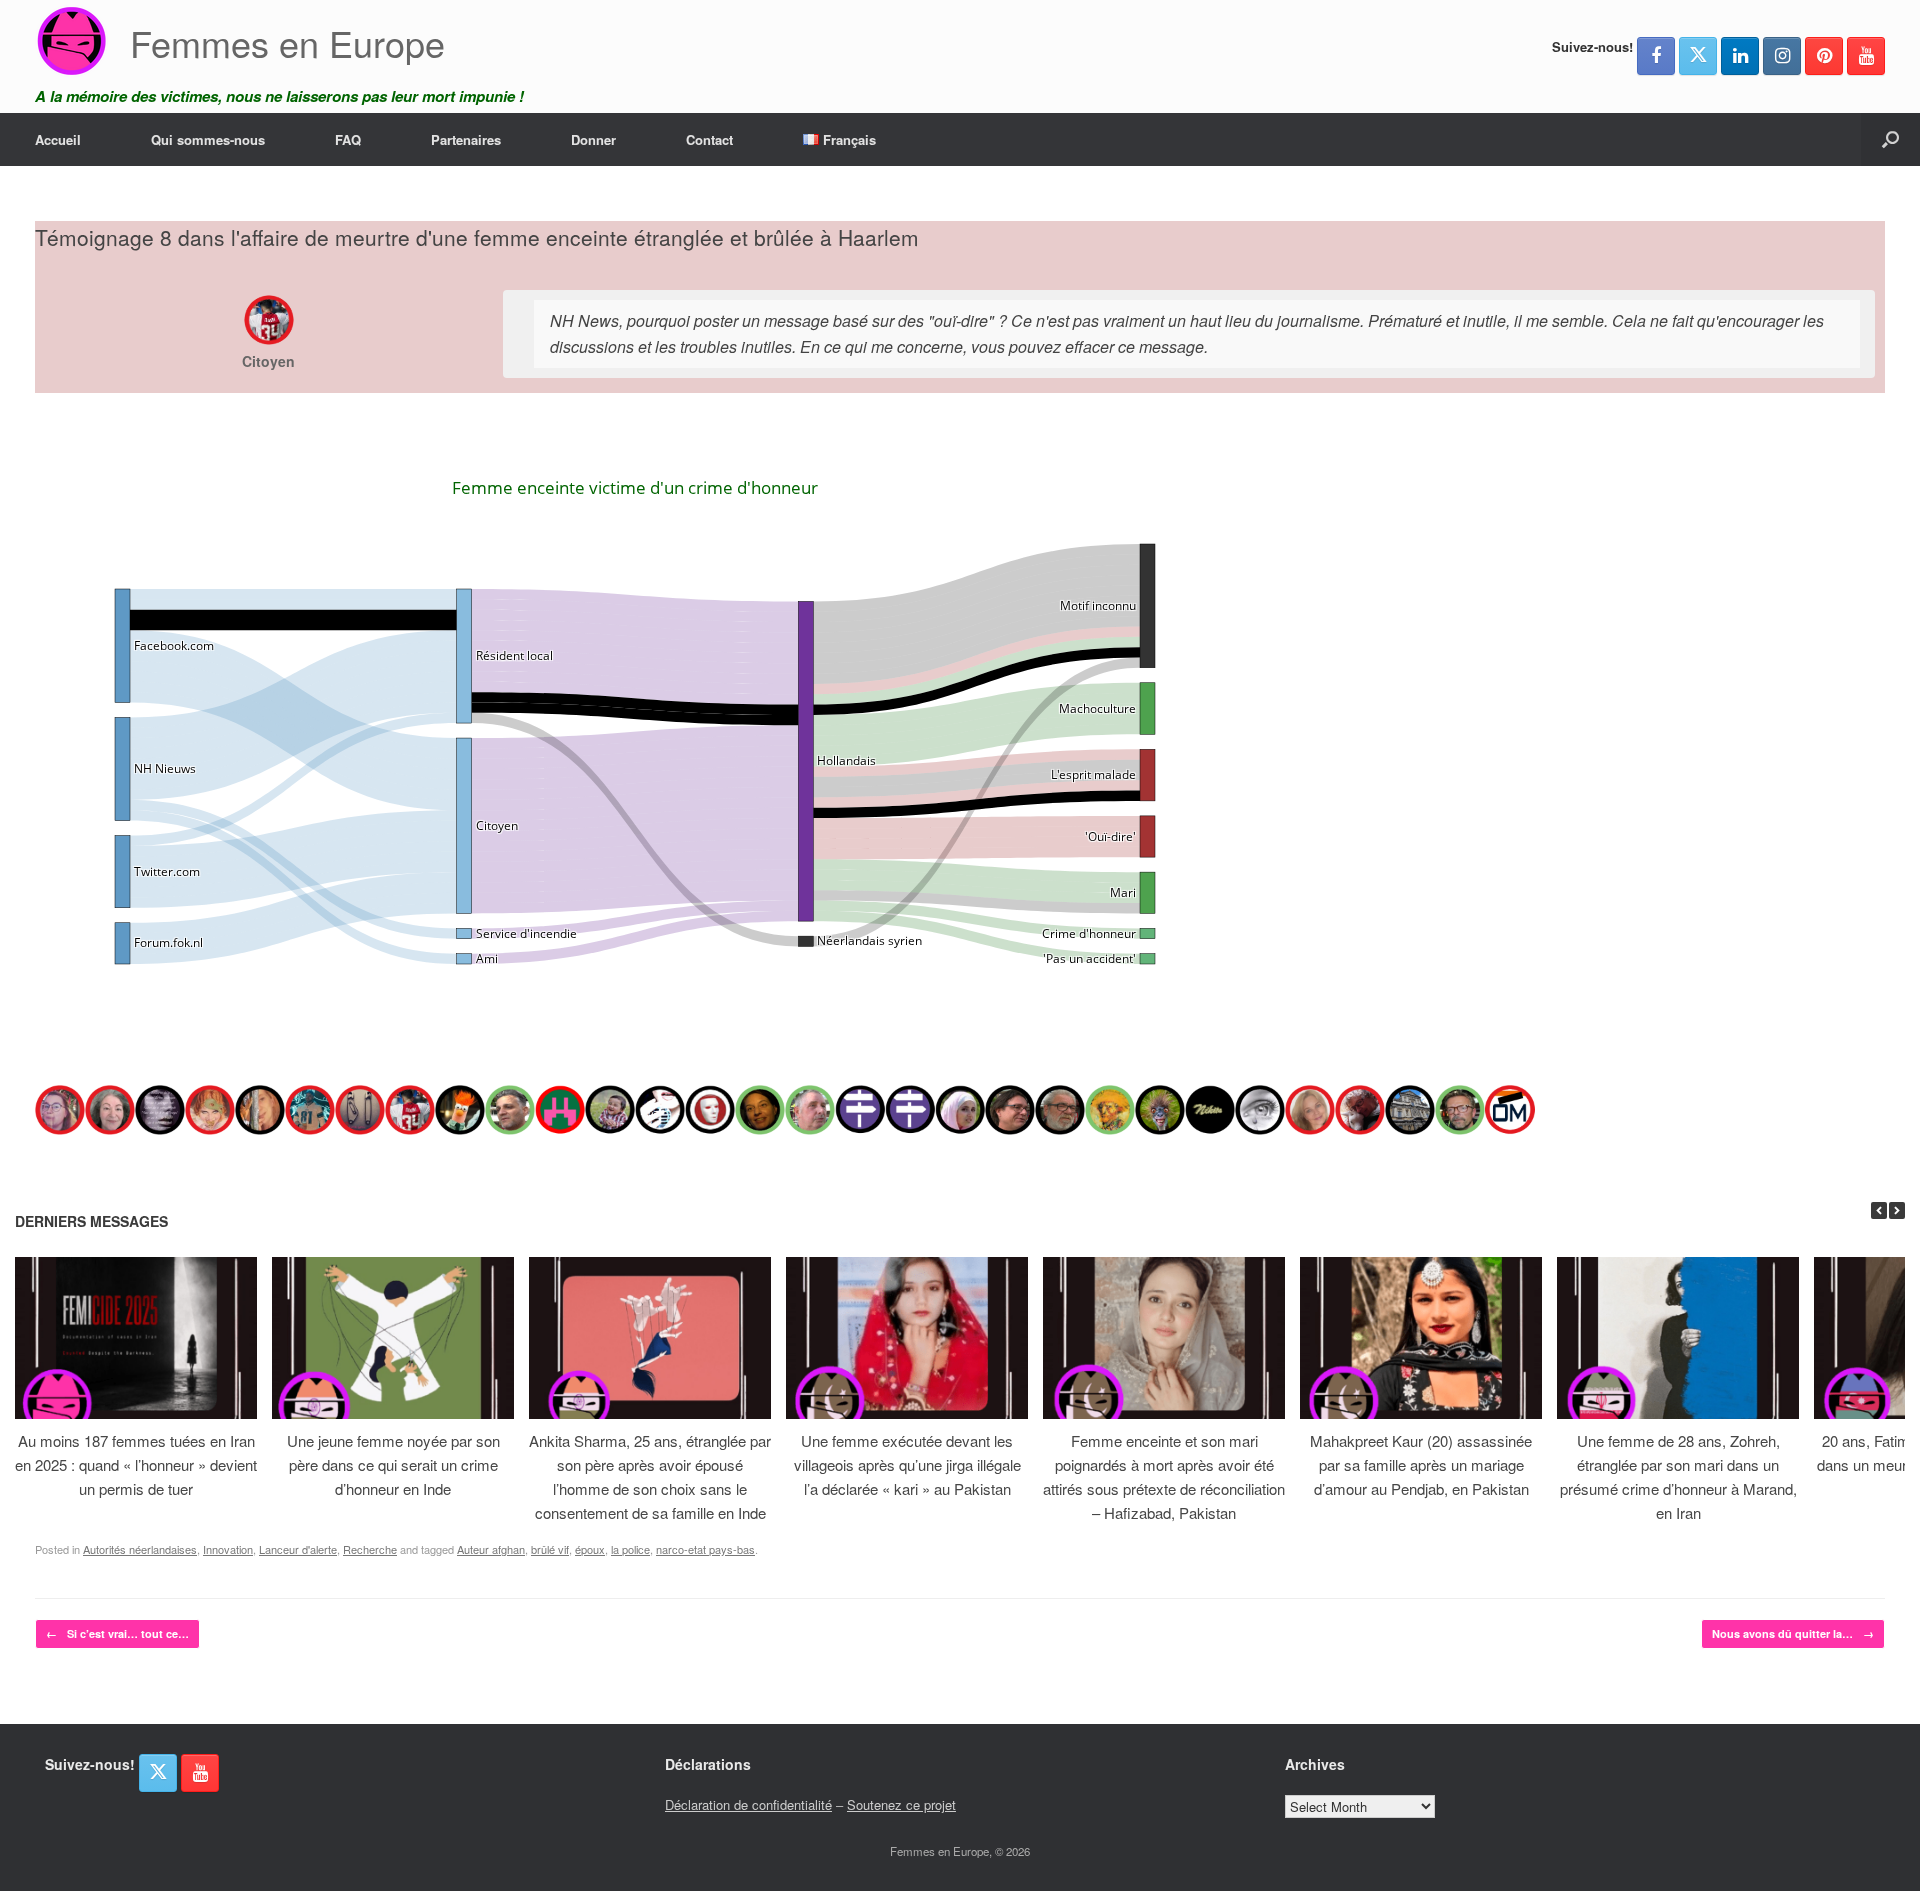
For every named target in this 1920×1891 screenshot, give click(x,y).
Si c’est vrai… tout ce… (117, 1633)
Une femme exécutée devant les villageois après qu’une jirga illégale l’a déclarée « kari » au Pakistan (907, 1464)
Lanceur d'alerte (298, 1549)
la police (630, 1549)
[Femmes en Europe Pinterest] (1824, 56)
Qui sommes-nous (208, 139)
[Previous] (1879, 1210)
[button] (1890, 139)
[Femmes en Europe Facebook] (1656, 56)
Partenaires (466, 139)
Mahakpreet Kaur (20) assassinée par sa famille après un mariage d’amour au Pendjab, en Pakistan (1421, 1464)
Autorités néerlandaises (140, 1549)
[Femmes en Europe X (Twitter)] (1698, 56)
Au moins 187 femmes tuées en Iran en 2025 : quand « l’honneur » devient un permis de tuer (136, 1464)
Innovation (228, 1549)
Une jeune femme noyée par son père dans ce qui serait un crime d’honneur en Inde (393, 1464)
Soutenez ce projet (901, 1804)
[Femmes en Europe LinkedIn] (1740, 56)
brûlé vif (550, 1549)
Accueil (58, 139)
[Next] (1897, 1210)
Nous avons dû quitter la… (1793, 1633)
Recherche (370, 1549)
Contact (709, 139)
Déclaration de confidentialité (748, 1804)
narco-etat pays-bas (705, 1549)
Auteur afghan (491, 1549)
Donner (593, 139)
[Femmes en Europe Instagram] (1782, 56)
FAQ (348, 139)
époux (590, 1549)
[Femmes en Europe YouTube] (1866, 56)
